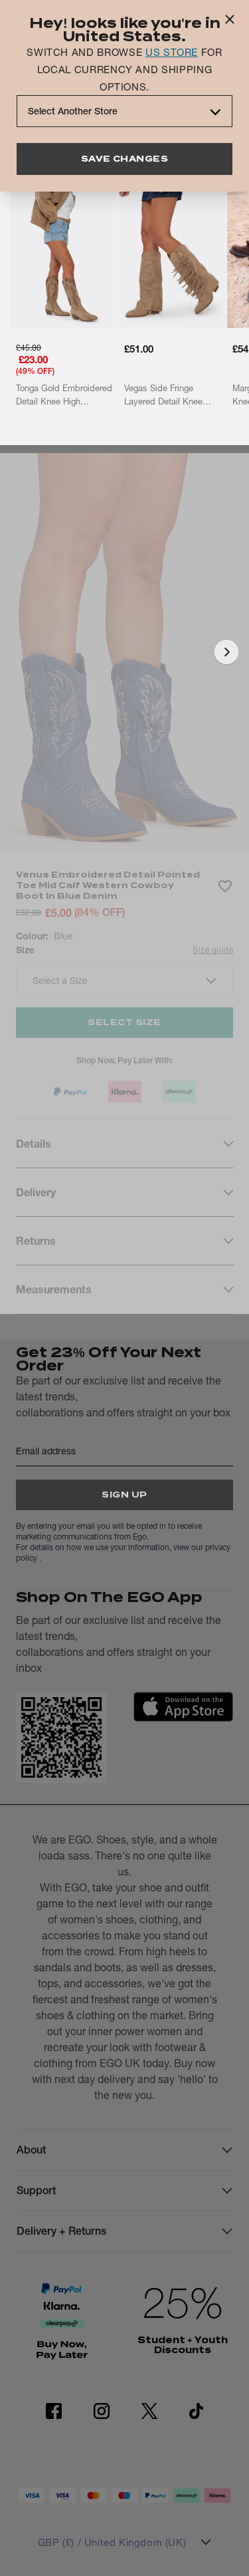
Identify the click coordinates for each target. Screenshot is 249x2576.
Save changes (125, 159)
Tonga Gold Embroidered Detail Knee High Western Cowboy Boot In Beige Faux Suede (64, 395)
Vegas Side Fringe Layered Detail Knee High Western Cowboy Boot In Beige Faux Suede (167, 395)
